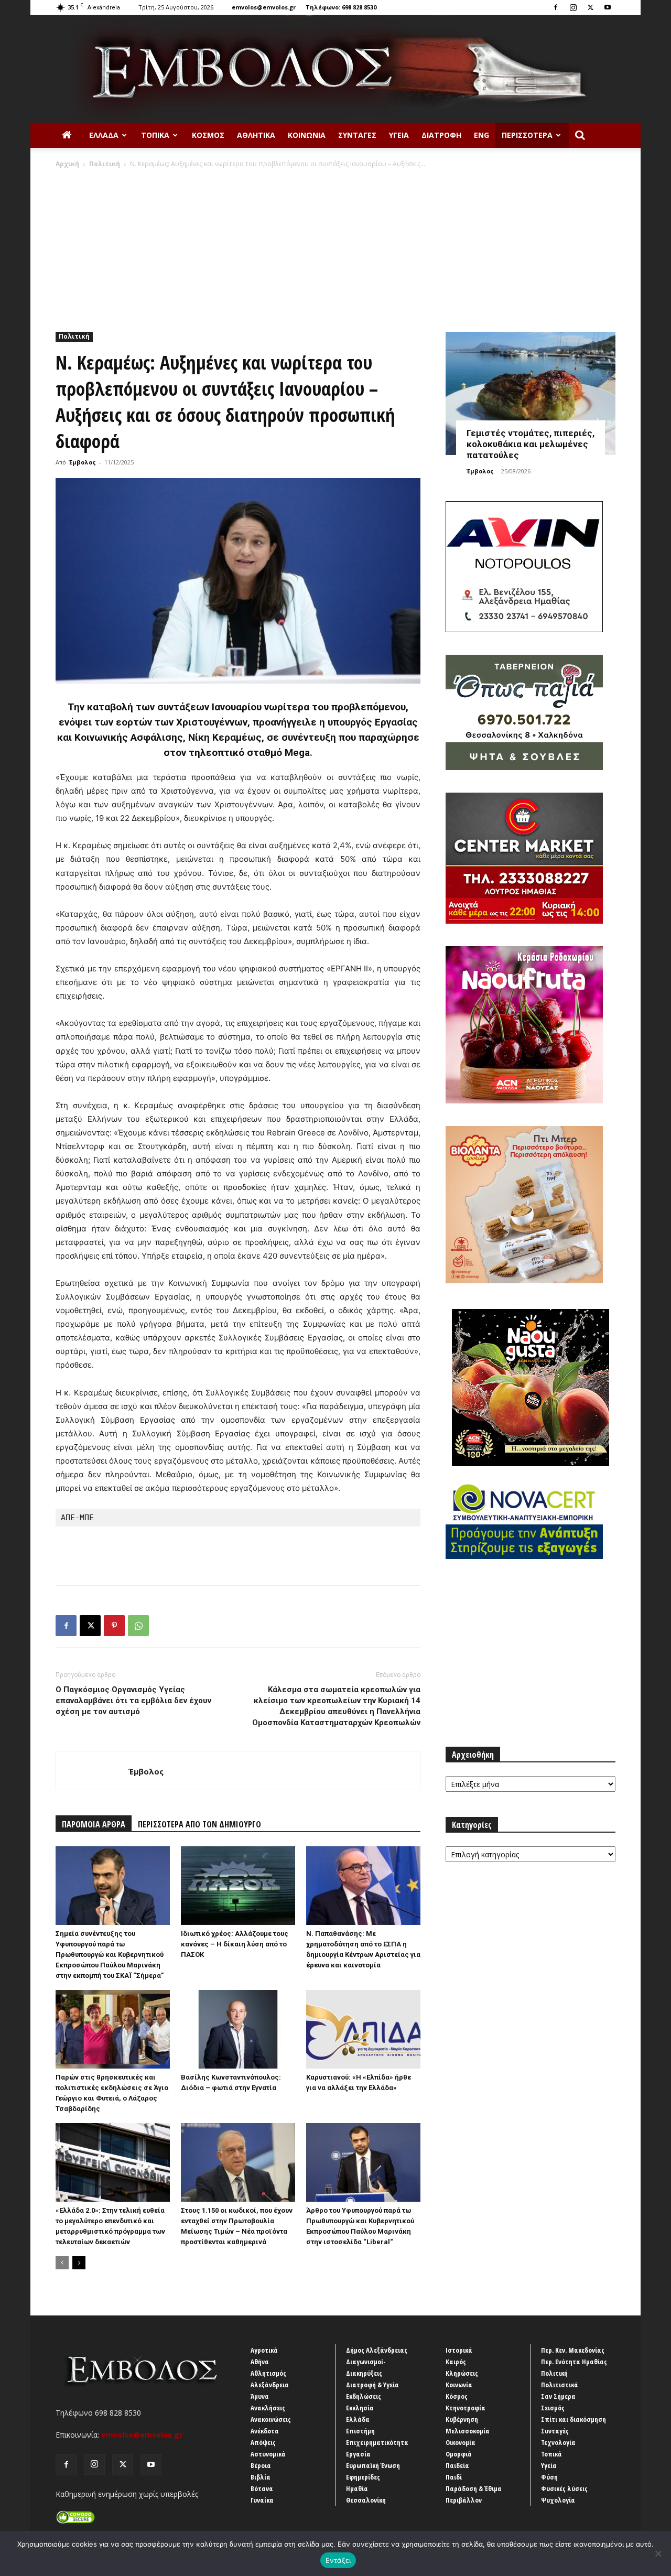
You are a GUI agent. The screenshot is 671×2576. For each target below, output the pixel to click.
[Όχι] (658, 2553)
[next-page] (79, 2263)
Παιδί (454, 2477)
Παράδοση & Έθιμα (474, 2488)
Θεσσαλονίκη (366, 2500)
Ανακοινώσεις (271, 2419)
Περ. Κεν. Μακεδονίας (573, 2350)
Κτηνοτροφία (466, 2408)
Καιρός (456, 2362)
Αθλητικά (256, 135)
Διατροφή (441, 135)
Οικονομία (461, 2442)
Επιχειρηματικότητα (377, 2442)
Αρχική (67, 164)
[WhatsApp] (138, 1626)
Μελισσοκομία (468, 2431)
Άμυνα (260, 2396)
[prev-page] (62, 2263)
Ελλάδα (104, 135)
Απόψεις (263, 2442)
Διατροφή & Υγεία (372, 2385)
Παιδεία (457, 2465)
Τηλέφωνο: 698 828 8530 (341, 7)
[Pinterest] (114, 1626)
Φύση (549, 2477)
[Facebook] (556, 7)
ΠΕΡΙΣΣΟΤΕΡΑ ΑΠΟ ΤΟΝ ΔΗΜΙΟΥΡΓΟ (199, 1824)
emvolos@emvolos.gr (264, 7)
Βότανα (262, 2488)
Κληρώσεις (462, 2373)
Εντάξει (338, 2560)
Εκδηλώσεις (364, 2396)
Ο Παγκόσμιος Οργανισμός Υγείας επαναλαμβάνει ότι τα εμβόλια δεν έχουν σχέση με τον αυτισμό (133, 1701)
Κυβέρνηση (462, 2419)
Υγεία (399, 135)
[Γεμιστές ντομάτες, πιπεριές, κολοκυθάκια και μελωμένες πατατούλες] (531, 393)
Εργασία (358, 2454)
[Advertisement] (335, 247)
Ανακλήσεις (268, 2408)
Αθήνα (260, 2362)
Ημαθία (357, 2488)
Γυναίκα (262, 2500)
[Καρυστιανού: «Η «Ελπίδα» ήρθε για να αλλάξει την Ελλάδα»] (363, 2029)
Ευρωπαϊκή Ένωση (373, 2465)
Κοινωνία (307, 135)
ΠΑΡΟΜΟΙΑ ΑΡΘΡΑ (94, 1824)
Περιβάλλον (464, 2500)
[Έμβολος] (335, 69)
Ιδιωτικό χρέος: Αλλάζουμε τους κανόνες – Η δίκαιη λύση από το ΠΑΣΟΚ (235, 1944)
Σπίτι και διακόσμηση (573, 2419)
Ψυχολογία (558, 2500)
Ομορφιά (459, 2454)
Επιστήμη (360, 2431)
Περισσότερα (527, 135)
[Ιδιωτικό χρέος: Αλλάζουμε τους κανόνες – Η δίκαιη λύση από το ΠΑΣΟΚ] (238, 1886)
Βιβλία (261, 2477)
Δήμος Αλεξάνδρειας (377, 2350)
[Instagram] (573, 7)
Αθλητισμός (268, 2373)
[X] (590, 7)
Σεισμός (553, 2408)
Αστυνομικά (268, 2454)
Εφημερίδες (363, 2477)
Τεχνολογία (558, 2442)
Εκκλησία (360, 2408)
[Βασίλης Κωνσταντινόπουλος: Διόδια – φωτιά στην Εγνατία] (238, 2029)
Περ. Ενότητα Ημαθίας (574, 2362)
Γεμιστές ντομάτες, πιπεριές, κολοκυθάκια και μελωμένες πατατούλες (531, 444)
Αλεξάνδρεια (270, 2385)
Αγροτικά (264, 2350)
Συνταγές (357, 135)
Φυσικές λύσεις (564, 2488)
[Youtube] (608, 7)
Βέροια (261, 2465)
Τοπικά (155, 135)
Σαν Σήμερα (558, 2396)
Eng (481, 135)
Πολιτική (105, 164)
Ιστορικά (459, 2350)
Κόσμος (208, 135)
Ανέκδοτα (265, 2431)
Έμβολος (82, 462)
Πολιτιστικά (560, 2385)
